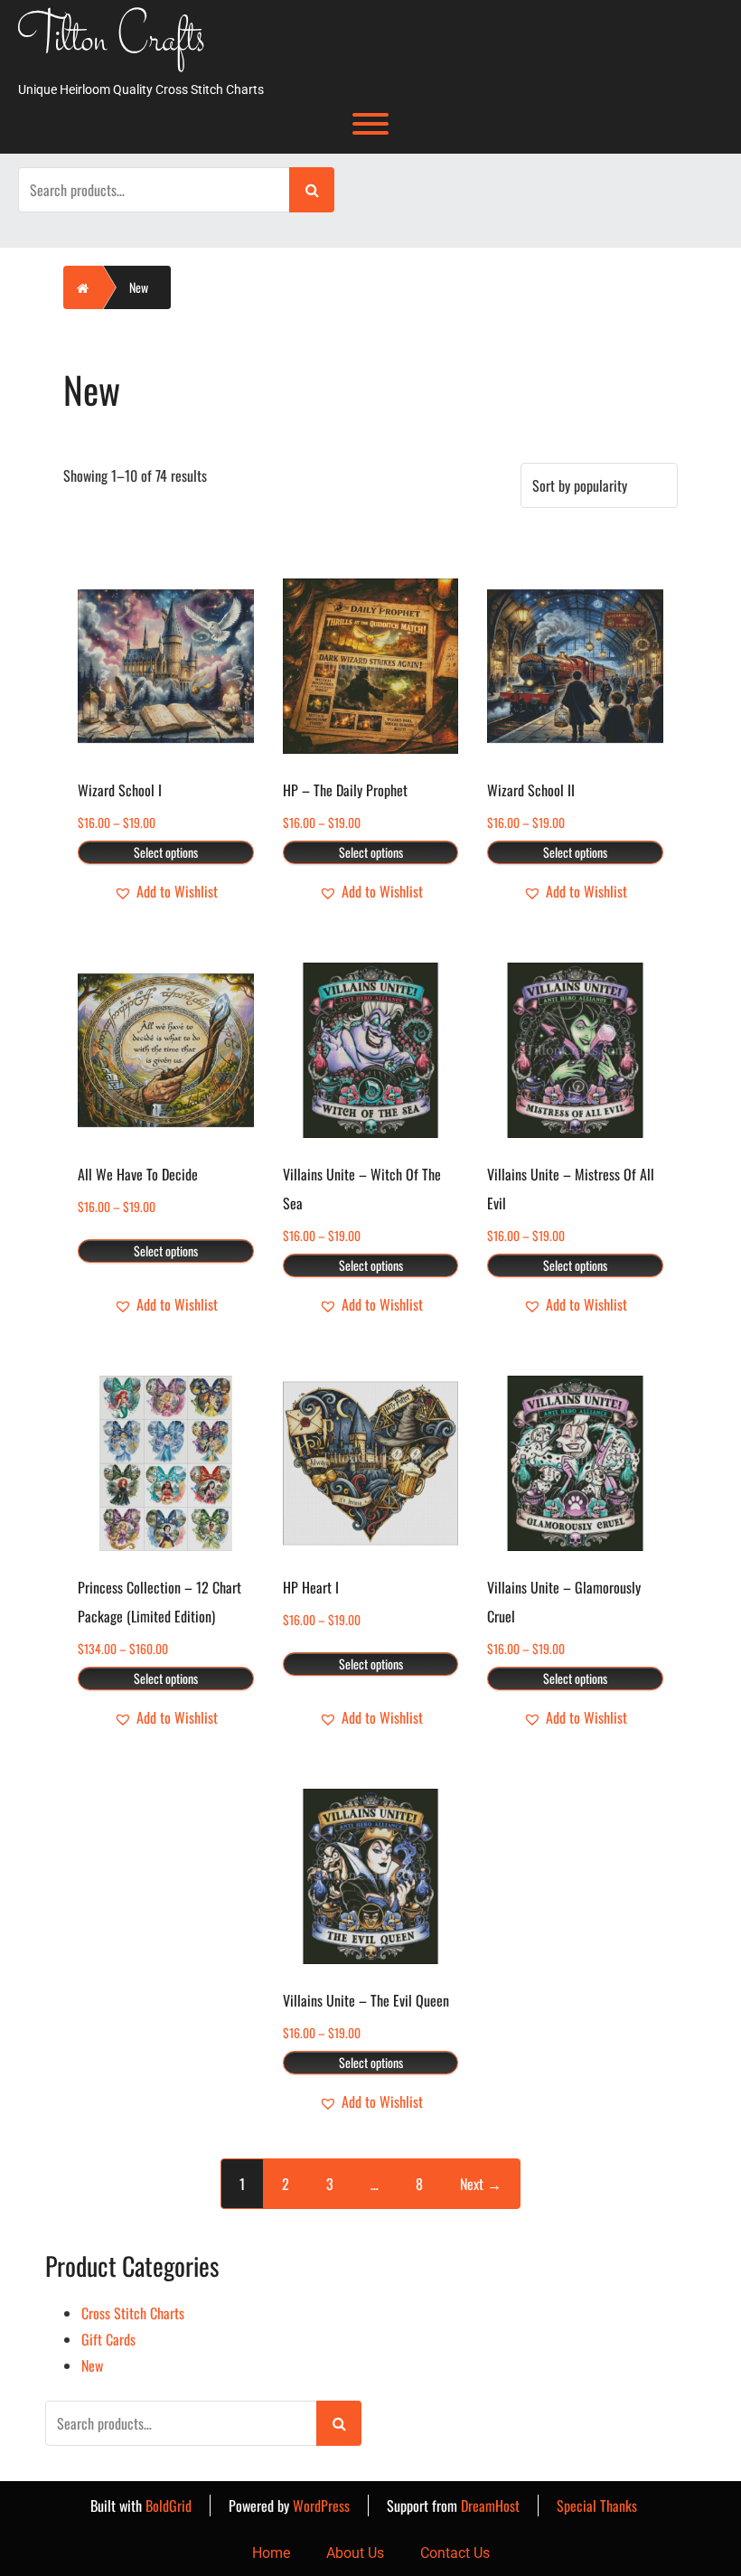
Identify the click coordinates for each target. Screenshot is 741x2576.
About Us (355, 2553)
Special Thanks (597, 2505)
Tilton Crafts (112, 42)
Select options (166, 852)
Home (271, 2553)
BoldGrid (169, 2505)
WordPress (321, 2505)
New (92, 2365)
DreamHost (490, 2505)
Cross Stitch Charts (133, 2313)
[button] (166, 892)
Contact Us (455, 2553)
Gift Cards (108, 2339)
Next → (481, 2184)
